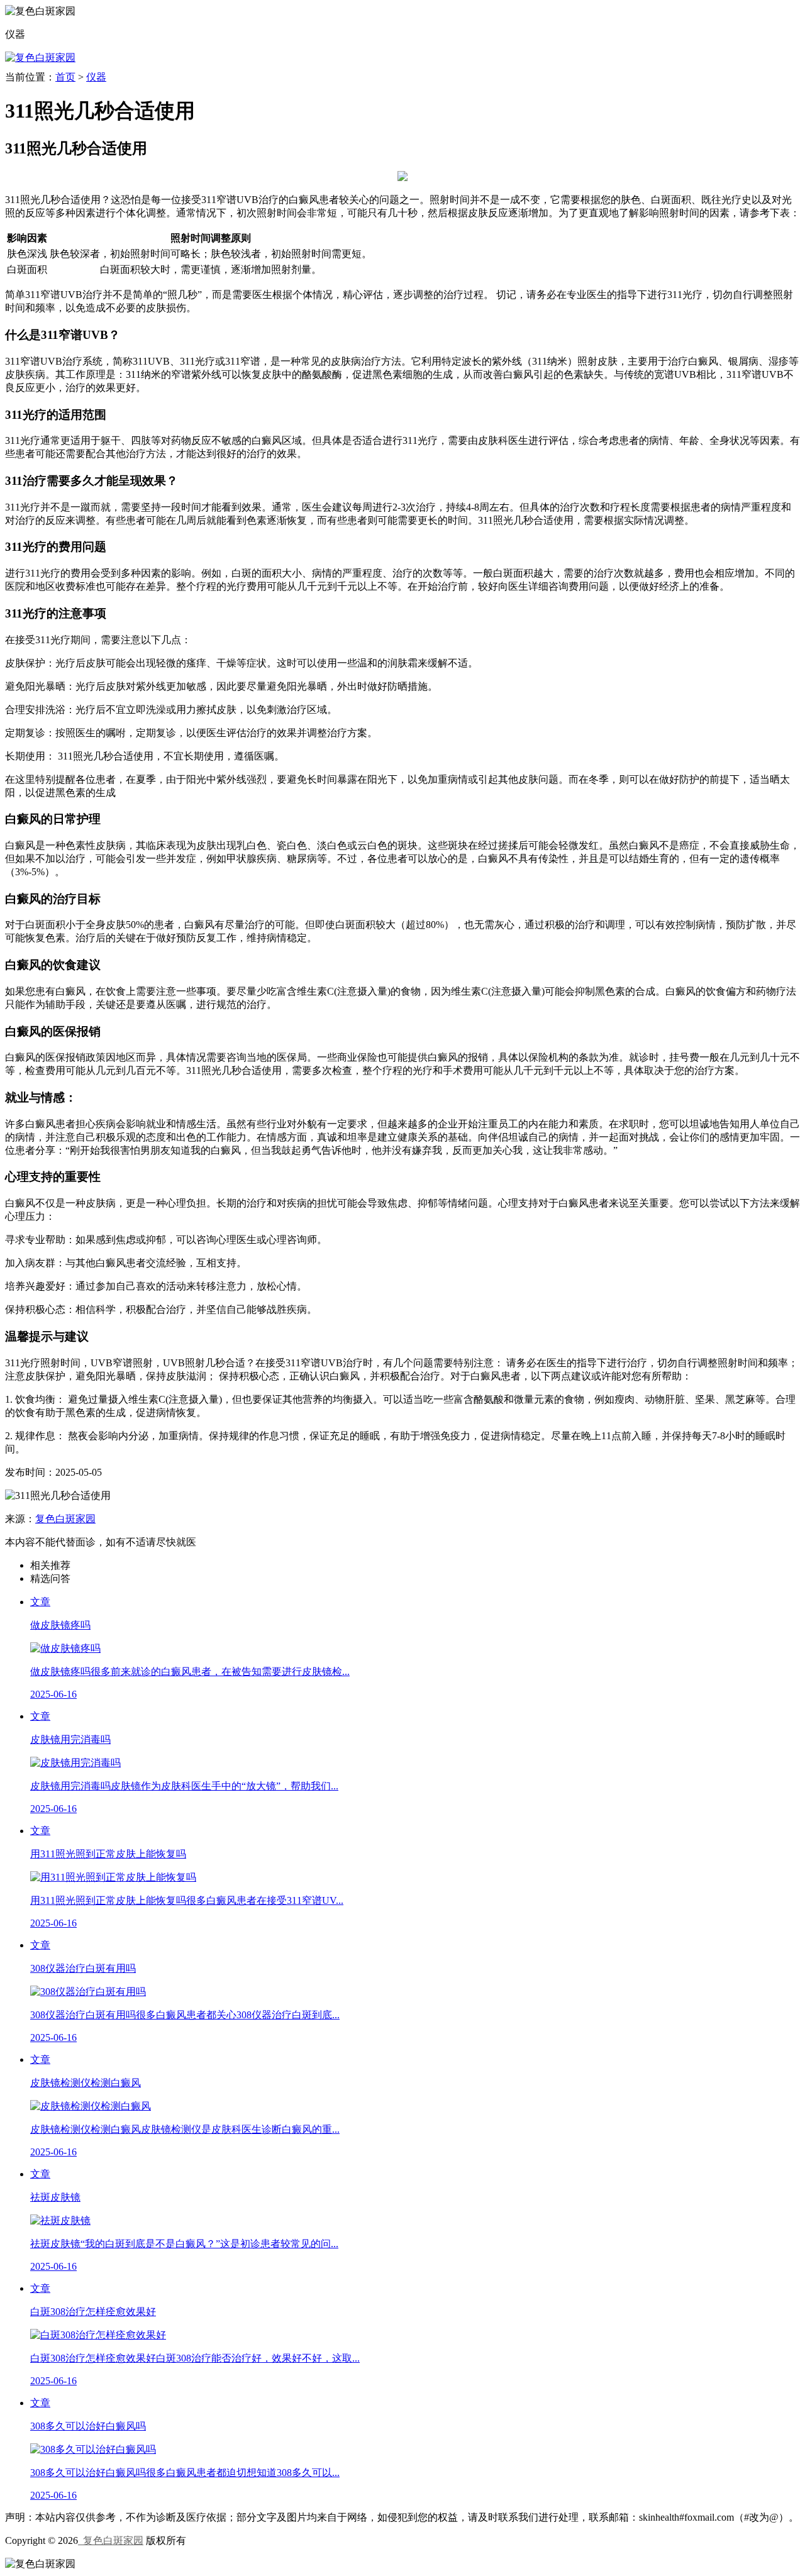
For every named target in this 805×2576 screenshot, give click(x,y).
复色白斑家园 (65, 1519)
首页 (65, 77)
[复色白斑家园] (40, 58)
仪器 (96, 77)
